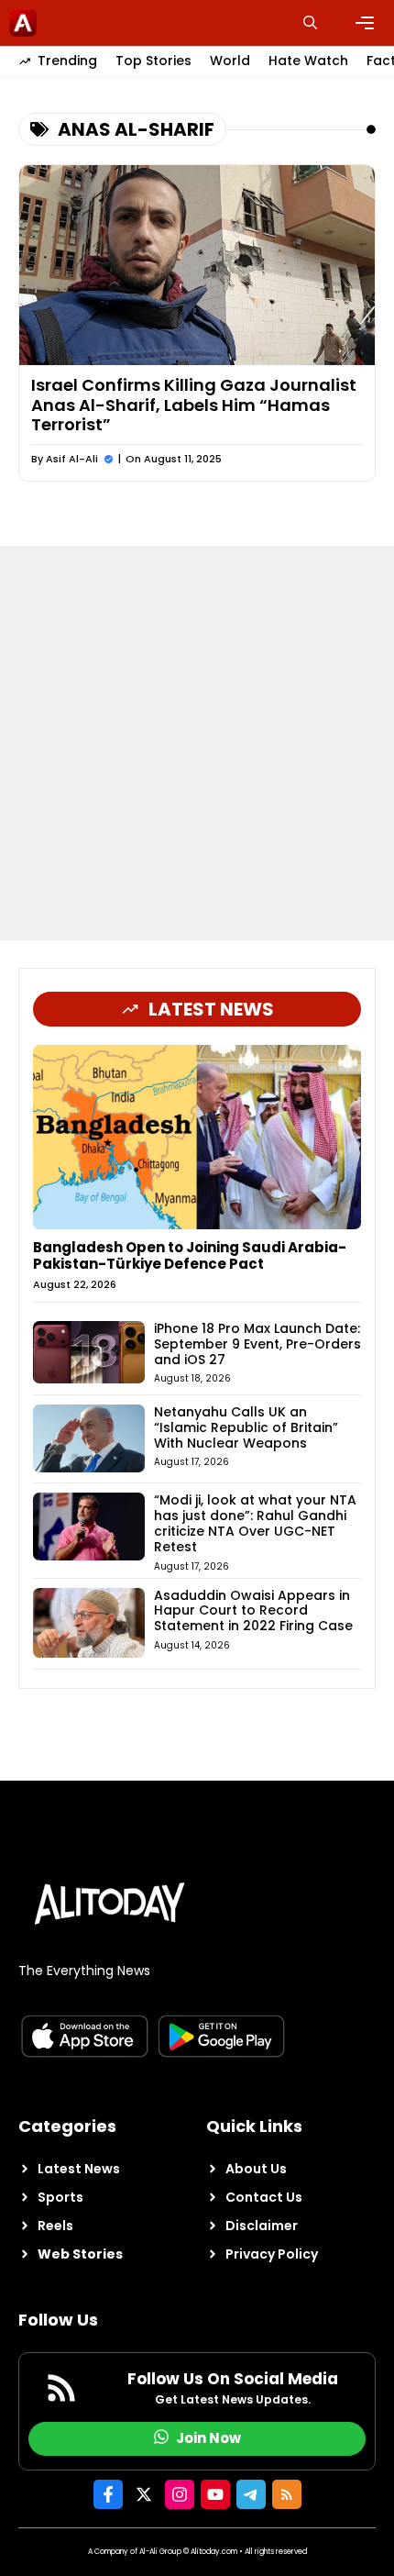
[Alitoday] (23, 23)
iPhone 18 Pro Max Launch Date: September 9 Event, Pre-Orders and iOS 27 (257, 1344)
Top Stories (153, 61)
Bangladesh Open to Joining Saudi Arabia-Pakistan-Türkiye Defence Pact (190, 1255)
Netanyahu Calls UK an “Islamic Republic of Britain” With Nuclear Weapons (246, 1427)
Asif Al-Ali (72, 459)
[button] (310, 23)
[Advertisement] (197, 743)
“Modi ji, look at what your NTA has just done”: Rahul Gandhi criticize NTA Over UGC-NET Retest (255, 1523)
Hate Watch (308, 61)
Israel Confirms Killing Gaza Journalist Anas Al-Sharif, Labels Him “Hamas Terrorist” (194, 405)
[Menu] (365, 23)
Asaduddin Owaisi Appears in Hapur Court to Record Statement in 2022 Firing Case (253, 1611)
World (230, 61)
